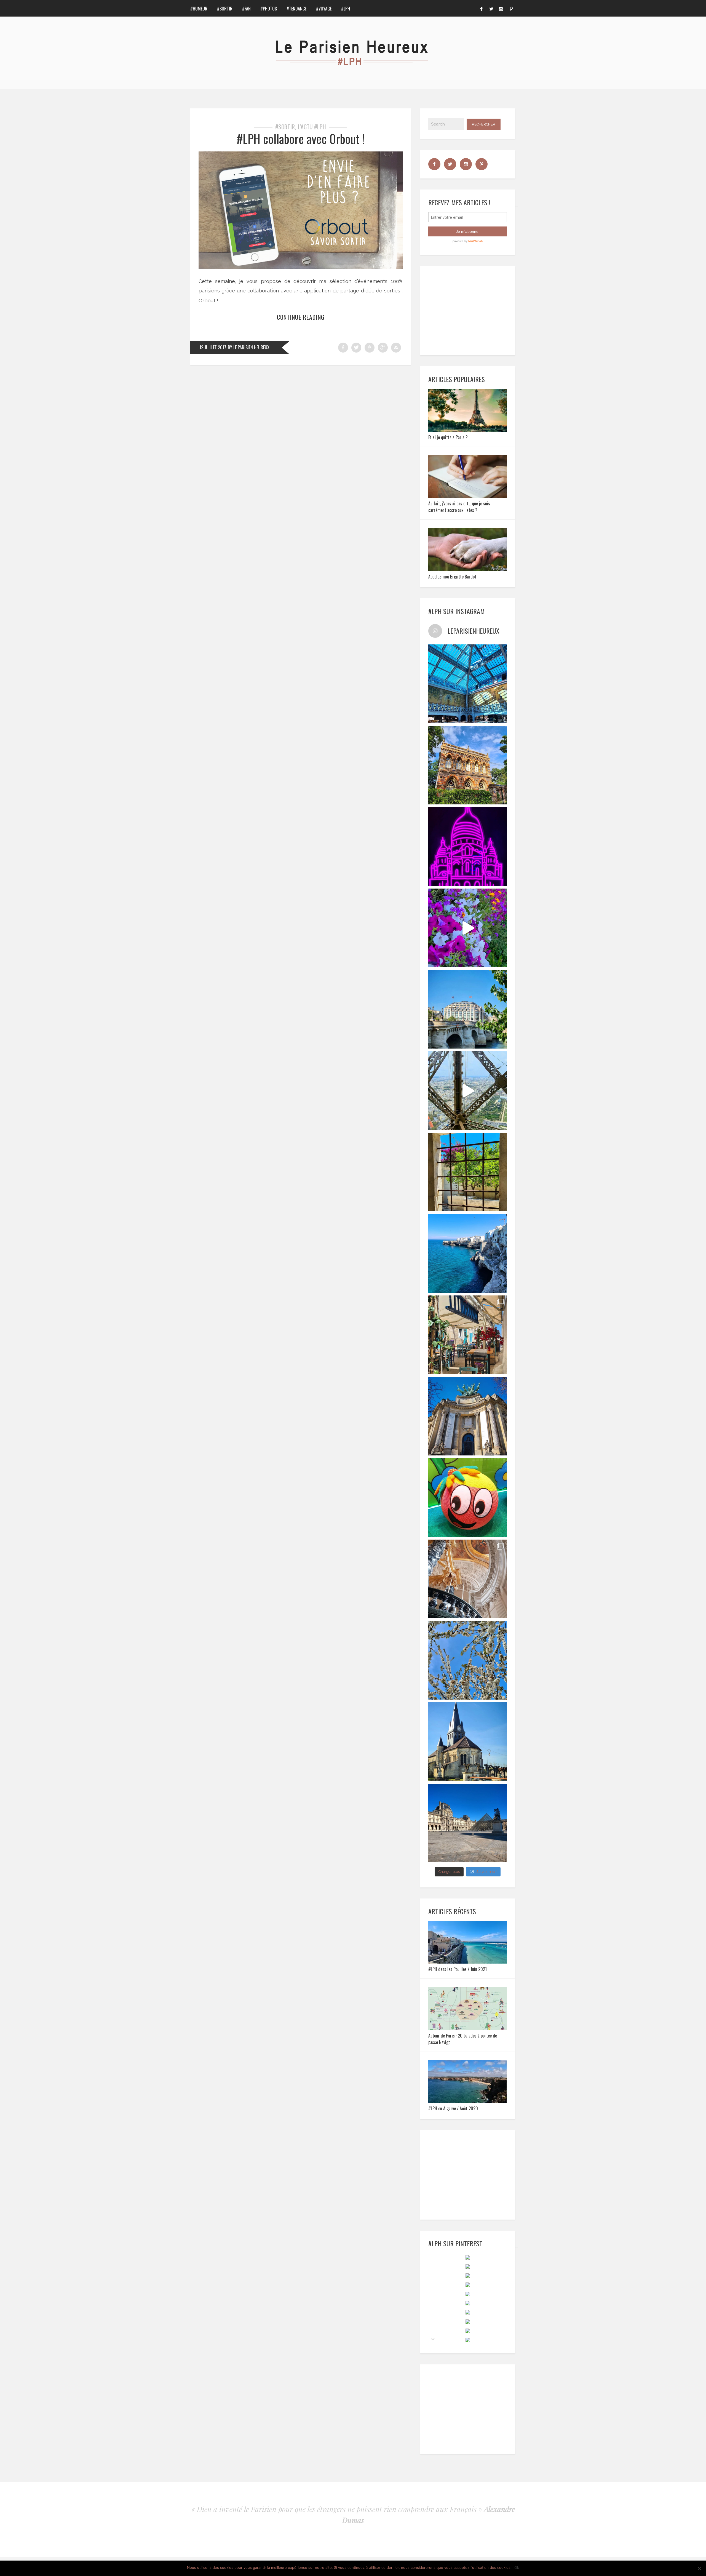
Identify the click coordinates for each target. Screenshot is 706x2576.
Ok (517, 2567)
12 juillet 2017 (213, 347)
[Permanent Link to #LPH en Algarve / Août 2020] (468, 2101)
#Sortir (225, 9)
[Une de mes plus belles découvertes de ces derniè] (468, 1579)
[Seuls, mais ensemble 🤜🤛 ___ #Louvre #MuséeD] (468, 1823)
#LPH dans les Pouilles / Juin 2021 (458, 1969)
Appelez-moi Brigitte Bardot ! (453, 577)
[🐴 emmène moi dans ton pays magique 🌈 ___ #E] (468, 1742)
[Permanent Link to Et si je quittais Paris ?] (468, 430)
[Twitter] (491, 8)
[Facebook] (481, 8)
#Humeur (199, 9)
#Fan (246, 9)
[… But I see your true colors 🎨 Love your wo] (468, 1498)
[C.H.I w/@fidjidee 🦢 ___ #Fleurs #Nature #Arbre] (468, 1660)
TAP (433, 2339)
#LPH (346, 9)
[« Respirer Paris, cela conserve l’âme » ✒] (468, 1009)
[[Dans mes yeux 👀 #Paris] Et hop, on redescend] (468, 1091)
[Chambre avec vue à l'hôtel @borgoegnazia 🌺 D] (468, 1172)
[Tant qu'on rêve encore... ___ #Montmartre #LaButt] (468, 846)
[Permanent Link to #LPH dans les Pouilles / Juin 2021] (468, 1962)
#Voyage (324, 9)
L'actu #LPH (312, 127)
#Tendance (296, 9)
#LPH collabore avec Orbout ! (301, 139)
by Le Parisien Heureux (249, 347)
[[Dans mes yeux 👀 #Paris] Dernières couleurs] (468, 928)
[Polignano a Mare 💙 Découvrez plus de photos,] (468, 1253)
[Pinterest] (511, 8)
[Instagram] (501, 8)
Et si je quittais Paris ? (448, 437)
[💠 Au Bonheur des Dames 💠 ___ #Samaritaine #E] (468, 684)
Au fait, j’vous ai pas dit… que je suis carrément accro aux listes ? (459, 507)
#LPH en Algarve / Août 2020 (453, 2108)
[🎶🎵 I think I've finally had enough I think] (468, 1416)
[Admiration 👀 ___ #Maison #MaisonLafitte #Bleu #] (468, 765)
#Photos (269, 9)
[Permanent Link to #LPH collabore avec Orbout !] (301, 267)
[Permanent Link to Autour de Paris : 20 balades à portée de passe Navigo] (468, 2028)
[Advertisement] (470, 310)
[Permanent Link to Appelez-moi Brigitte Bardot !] (468, 569)
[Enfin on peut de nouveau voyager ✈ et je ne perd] (468, 1335)
